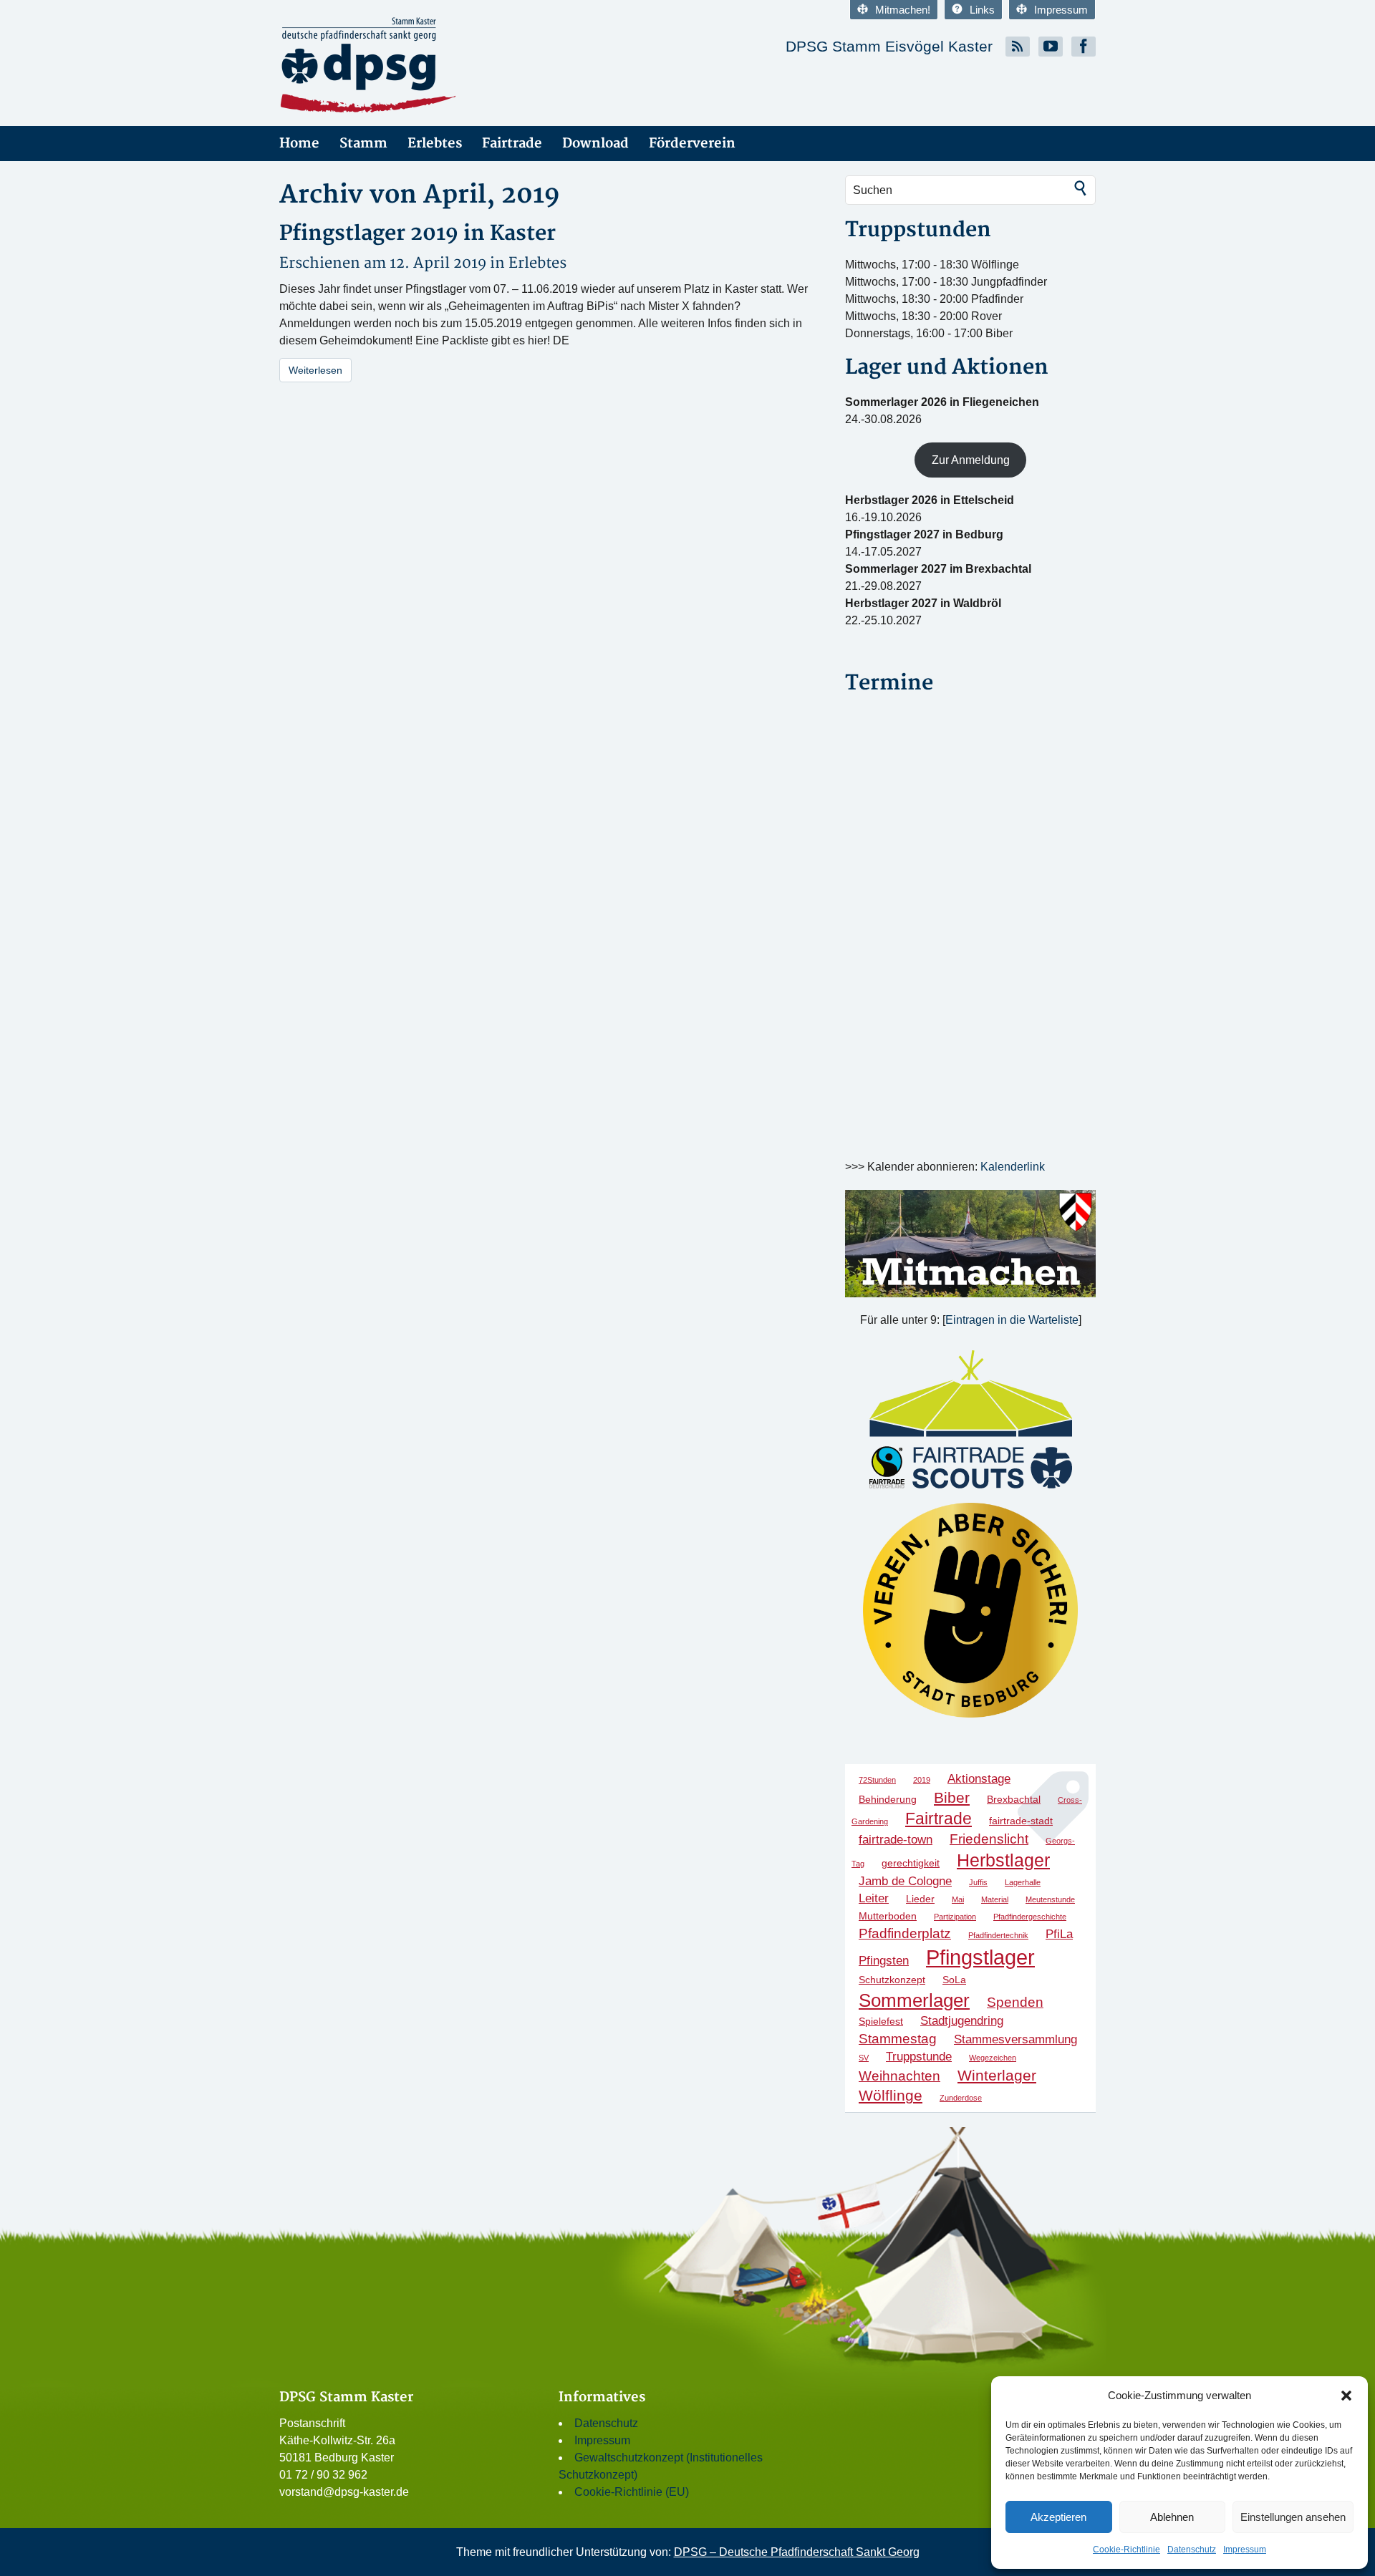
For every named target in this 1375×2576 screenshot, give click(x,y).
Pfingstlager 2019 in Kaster (418, 234)
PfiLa (1059, 1934)
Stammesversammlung (1015, 2039)
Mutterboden (888, 1916)
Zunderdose (961, 2098)
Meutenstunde (1050, 1899)
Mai (958, 1899)
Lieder (920, 1899)
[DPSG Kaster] (408, 66)
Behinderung (888, 1799)
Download (595, 144)
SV (864, 2058)
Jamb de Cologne (905, 1881)
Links (982, 10)
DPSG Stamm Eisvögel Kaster (889, 46)
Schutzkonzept (892, 1980)
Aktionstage (979, 1779)
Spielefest (881, 2021)
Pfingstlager (980, 1957)
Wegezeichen (993, 2058)
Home (299, 144)
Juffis (978, 1882)
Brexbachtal (1014, 1799)
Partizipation (955, 1917)
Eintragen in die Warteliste (1012, 1320)
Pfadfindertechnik (998, 1935)
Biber (952, 1797)
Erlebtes (435, 144)
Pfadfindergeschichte (1030, 1917)
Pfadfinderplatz (905, 1933)
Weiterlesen (315, 370)
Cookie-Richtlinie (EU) (632, 2492)
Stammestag (898, 2039)
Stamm (363, 144)
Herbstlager (1003, 1860)
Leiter (874, 1898)
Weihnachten (899, 2076)
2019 (922, 1780)
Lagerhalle (1023, 1882)
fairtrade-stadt (1021, 1821)
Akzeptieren (1058, 2517)
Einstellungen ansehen (1293, 2517)
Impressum (1245, 2550)
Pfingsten (884, 1961)
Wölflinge (891, 2095)
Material (995, 1899)
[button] (1346, 2396)
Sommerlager (914, 2000)
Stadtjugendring (962, 2021)
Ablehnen (1172, 2517)
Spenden (1015, 2002)
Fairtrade (512, 144)
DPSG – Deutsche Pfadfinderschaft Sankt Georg (797, 2552)
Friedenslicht (989, 1839)
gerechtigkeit (911, 1863)
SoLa (954, 1980)
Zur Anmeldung (971, 460)
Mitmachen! (903, 10)
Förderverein (692, 144)
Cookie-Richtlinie (1126, 2550)
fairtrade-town (896, 1840)
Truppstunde (919, 2057)
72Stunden (877, 1780)
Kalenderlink (1013, 1167)
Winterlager (997, 2075)
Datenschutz (1192, 2550)
